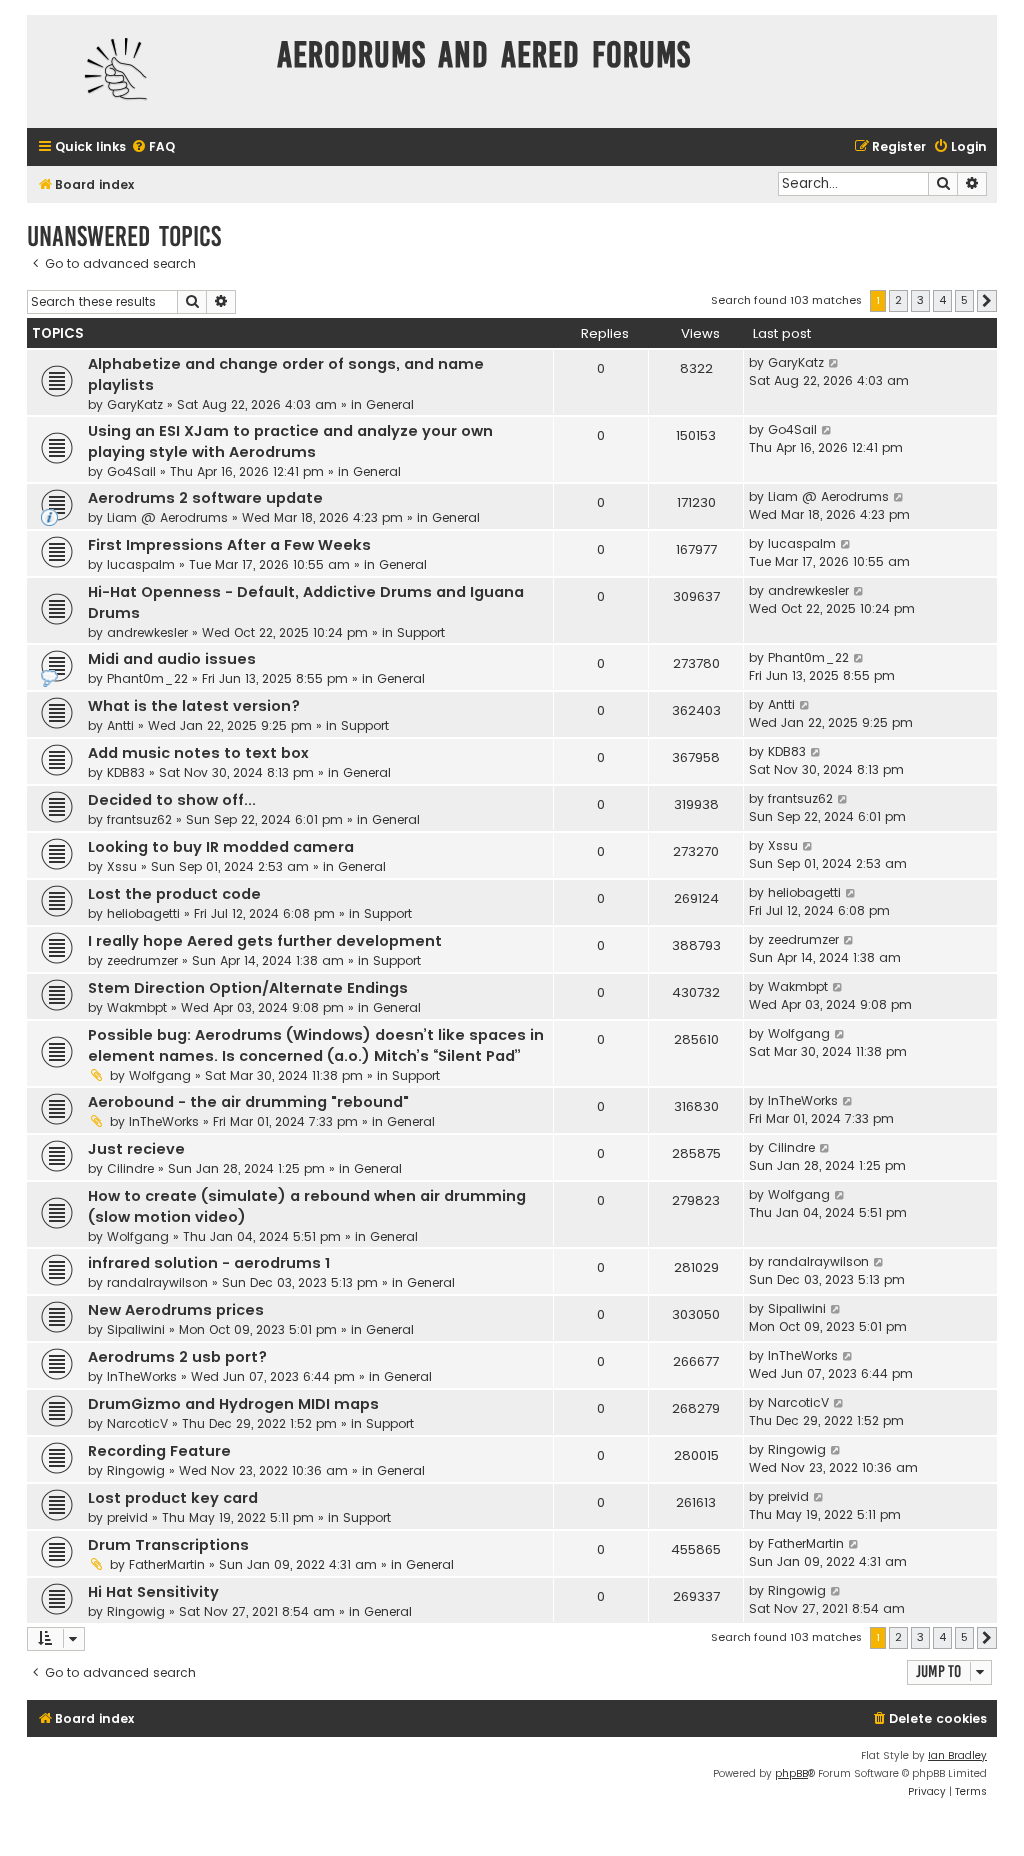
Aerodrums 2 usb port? (177, 1357)
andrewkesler (147, 632)
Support (421, 632)
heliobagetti (143, 913)
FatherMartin (167, 1564)
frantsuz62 (139, 819)
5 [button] (964, 300)
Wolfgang (160, 1075)
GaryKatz (135, 404)
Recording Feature (159, 1451)
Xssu (122, 866)
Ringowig (136, 1470)
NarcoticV (137, 1423)
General (390, 404)
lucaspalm (141, 564)
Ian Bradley (957, 1755)
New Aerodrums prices (176, 1310)
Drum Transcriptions (168, 1545)
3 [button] (920, 300)
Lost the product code (174, 894)
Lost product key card (173, 1498)
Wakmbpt (137, 1007)
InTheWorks (164, 1121)
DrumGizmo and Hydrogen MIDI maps (233, 1404)
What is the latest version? (194, 706)
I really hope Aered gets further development (265, 941)
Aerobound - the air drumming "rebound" (248, 1102)
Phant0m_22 (147, 678)
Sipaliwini (136, 1329)
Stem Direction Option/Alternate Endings (248, 988)
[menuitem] (153, 147)
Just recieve (136, 1149)
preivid (127, 1517)
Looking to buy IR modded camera (221, 847)
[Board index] (147, 71)
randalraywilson (157, 1282)
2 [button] (898, 300)
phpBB (791, 1773)
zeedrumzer (142, 960)
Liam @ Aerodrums (167, 517)
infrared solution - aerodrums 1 (209, 1263)
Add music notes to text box (198, 753)
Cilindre (130, 1168)
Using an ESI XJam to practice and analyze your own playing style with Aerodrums (290, 441)
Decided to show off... (172, 800)
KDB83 (126, 772)
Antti (120, 725)
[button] (987, 301)
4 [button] (942, 300)
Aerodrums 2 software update (205, 498)
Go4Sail (131, 471)
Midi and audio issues (172, 659)
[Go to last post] (834, 363)
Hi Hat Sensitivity (153, 1592)
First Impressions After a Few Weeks (229, 545)
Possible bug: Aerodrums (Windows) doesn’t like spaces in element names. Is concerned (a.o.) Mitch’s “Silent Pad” (316, 1045)
